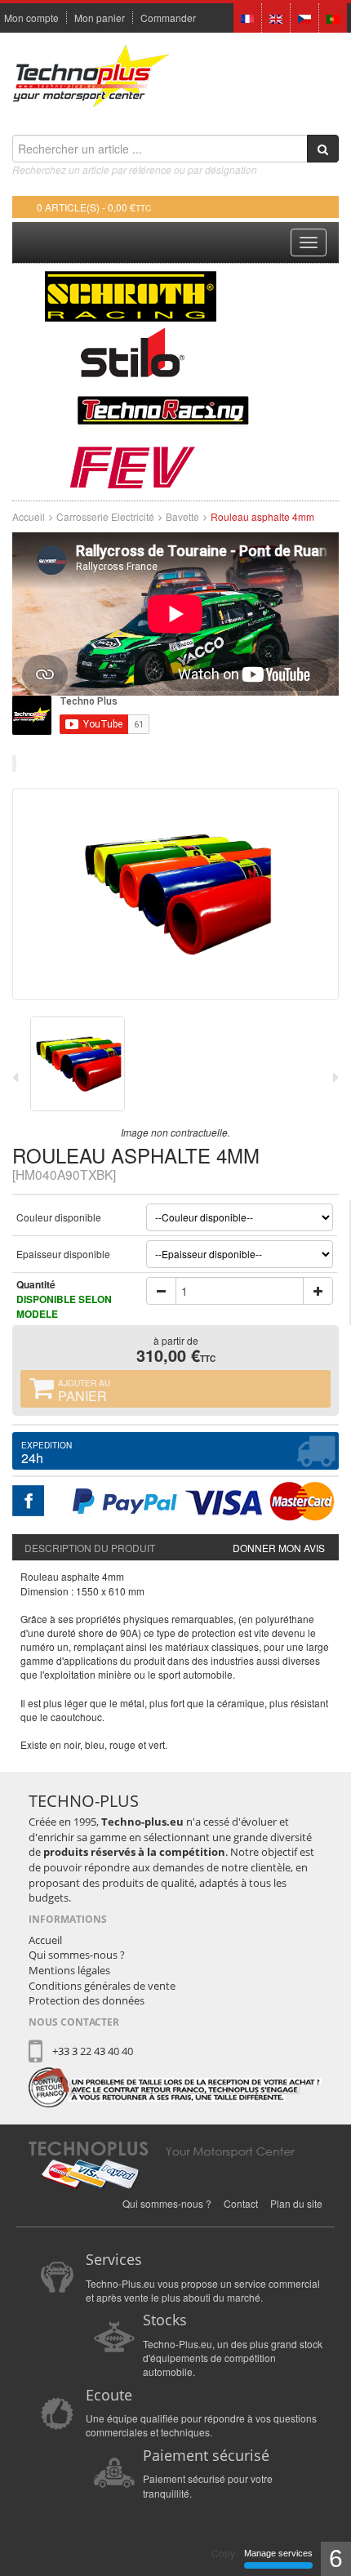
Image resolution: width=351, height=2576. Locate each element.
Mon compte (31, 18)
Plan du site (296, 2203)
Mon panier (100, 18)
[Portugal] (333, 17)
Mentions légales (69, 1970)
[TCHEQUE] (304, 17)
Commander (168, 18)
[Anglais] (276, 17)
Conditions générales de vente (102, 1986)
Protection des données (87, 2000)
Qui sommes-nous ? (77, 1955)
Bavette (182, 516)
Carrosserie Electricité (105, 516)
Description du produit (90, 1548)
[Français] (247, 17)
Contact (241, 2203)
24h (47, 1453)
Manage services (278, 2553)
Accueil (29, 516)
